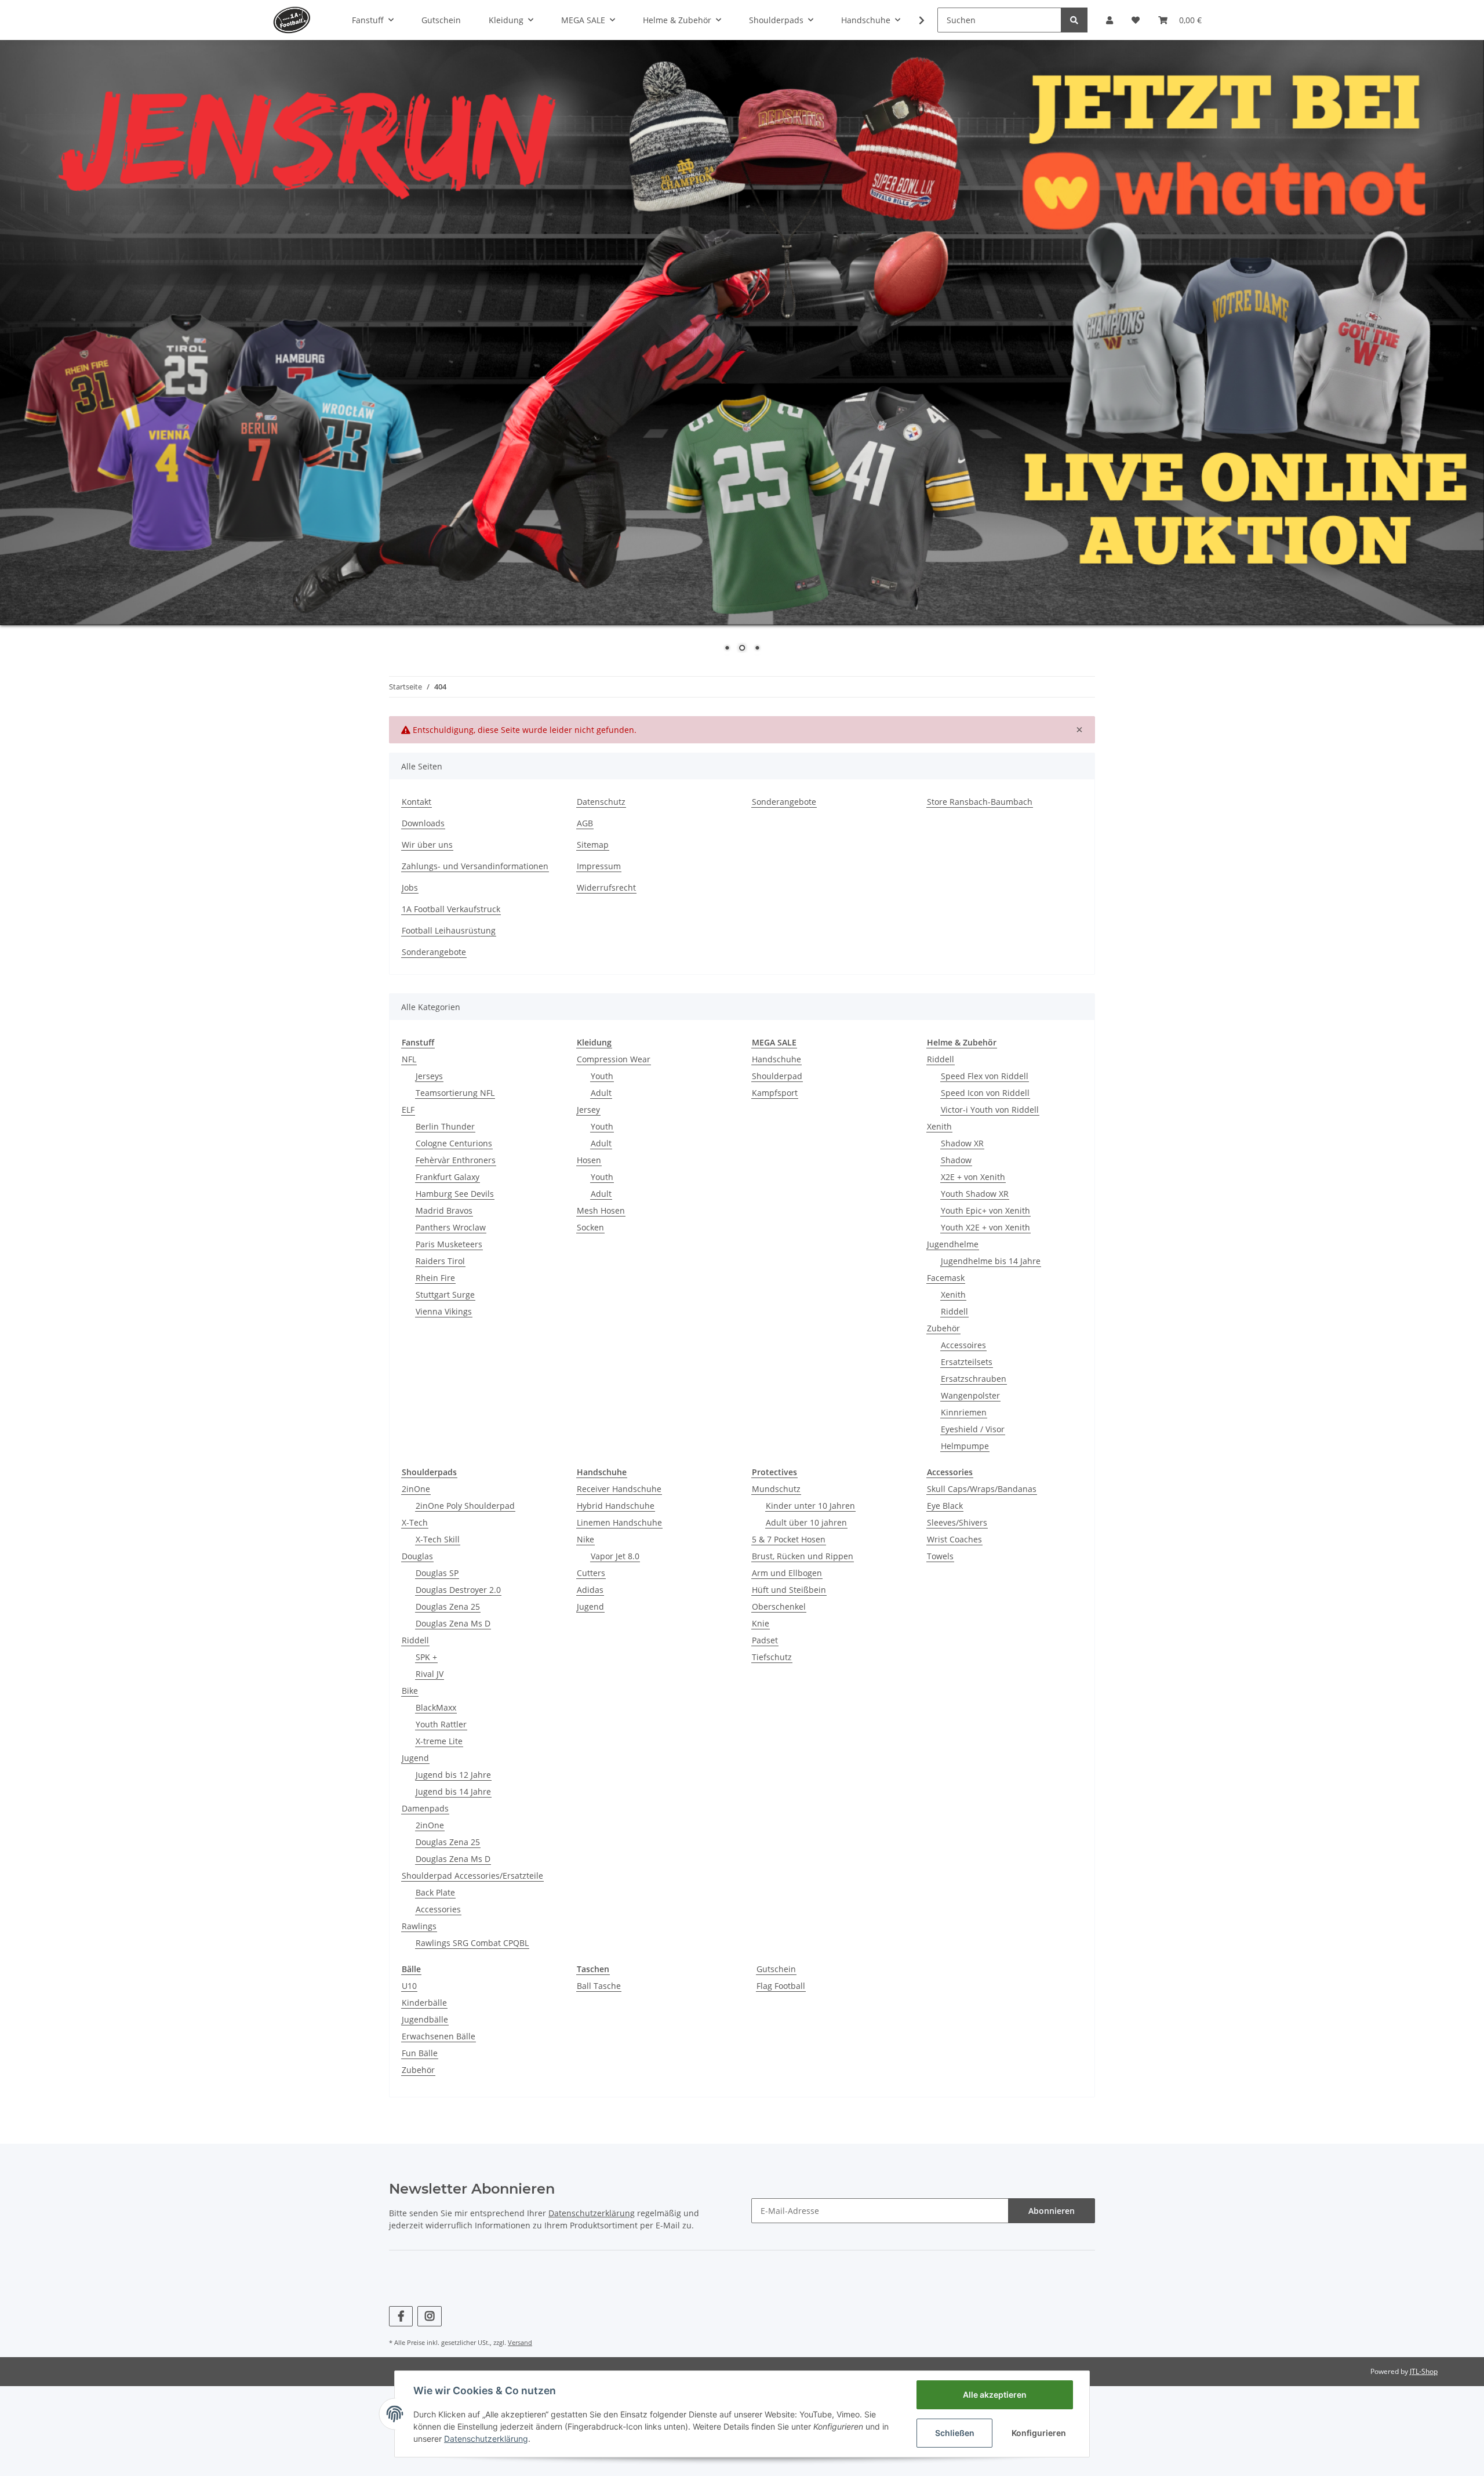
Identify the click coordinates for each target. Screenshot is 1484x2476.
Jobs (410, 887)
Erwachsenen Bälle (439, 2036)
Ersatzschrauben (974, 1379)
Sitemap (593, 845)
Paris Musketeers (449, 1244)
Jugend (415, 1758)
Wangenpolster (970, 1395)
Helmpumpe (965, 1446)
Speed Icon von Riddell (985, 1093)
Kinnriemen (964, 1412)
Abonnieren (1052, 2211)
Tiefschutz (772, 1657)
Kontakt (417, 802)
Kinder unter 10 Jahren (810, 1506)
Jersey (588, 1110)
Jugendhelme (953, 1244)
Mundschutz (776, 1489)
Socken (590, 1227)
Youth (602, 1076)
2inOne (416, 1489)
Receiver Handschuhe (619, 1489)
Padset (765, 1640)
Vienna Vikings (444, 1311)
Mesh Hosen (601, 1210)
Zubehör (943, 1328)
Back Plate (435, 1892)
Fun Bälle (420, 2053)
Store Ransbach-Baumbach (980, 802)
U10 (409, 1986)
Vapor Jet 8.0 (615, 1556)
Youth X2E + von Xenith (985, 1227)
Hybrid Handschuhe (616, 1506)
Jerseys (429, 1076)
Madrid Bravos (444, 1210)
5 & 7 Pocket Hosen (789, 1539)
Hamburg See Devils (455, 1194)
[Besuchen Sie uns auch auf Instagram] (429, 2316)
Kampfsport (775, 1093)
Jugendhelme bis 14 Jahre (991, 1261)
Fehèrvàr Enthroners (456, 1160)
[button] (1110, 20)
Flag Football (781, 1986)
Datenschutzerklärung (592, 2213)
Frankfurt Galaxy (448, 1177)
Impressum (599, 866)
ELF (408, 1110)
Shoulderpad (777, 1076)
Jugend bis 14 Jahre (453, 1791)
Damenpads (425, 1808)
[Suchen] (1074, 20)
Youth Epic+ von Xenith (985, 1210)
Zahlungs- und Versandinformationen (475, 866)
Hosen (589, 1160)
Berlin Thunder (445, 1126)
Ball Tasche (599, 1986)
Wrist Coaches (954, 1539)
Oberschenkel (779, 1607)
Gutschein (776, 1969)
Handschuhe (776, 1059)
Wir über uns (427, 845)
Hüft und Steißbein (789, 1590)
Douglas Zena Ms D (453, 1623)
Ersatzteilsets (967, 1362)
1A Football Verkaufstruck (451, 909)
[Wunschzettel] (1136, 20)
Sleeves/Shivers (957, 1522)
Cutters (591, 1573)
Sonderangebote (784, 802)
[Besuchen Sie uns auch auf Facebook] (401, 2316)
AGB (585, 823)
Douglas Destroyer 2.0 (458, 1590)
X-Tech (415, 1522)
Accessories (438, 1909)
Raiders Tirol (440, 1261)
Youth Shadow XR (975, 1194)
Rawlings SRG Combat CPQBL (472, 1943)
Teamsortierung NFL (455, 1093)
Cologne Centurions (454, 1143)
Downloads (423, 823)
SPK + (426, 1657)
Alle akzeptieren (995, 2395)
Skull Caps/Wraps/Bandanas (982, 1489)
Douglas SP (437, 1573)
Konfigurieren (1039, 2433)
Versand (520, 2342)
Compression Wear (614, 1059)
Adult (601, 1093)
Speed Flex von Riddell (985, 1076)
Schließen (955, 2433)
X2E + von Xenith (973, 1177)
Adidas (590, 1590)
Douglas (417, 1556)
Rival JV (430, 1674)
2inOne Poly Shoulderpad (465, 1506)
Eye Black (945, 1506)
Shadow (956, 1160)
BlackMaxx (436, 1707)
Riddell (941, 1059)
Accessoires (963, 1345)
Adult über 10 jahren (806, 1522)
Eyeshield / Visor (973, 1429)
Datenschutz (601, 802)
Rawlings (419, 1926)
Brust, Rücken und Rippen (803, 1556)
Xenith (939, 1126)
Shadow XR (962, 1143)
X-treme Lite (439, 1741)
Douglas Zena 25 (448, 1607)
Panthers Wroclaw (451, 1227)
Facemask (946, 1278)
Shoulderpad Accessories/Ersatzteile (472, 1876)
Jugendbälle (425, 2019)
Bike (410, 1691)
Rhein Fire (435, 1278)
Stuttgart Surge (445, 1295)
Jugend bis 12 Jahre (453, 1775)
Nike (585, 1539)
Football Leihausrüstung (449, 930)
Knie (761, 1623)
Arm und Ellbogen (787, 1573)
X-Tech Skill (438, 1539)
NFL (409, 1059)
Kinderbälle (424, 2003)
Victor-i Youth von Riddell (990, 1110)
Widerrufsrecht (606, 887)
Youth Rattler (441, 1724)
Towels (940, 1556)
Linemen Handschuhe (619, 1522)
